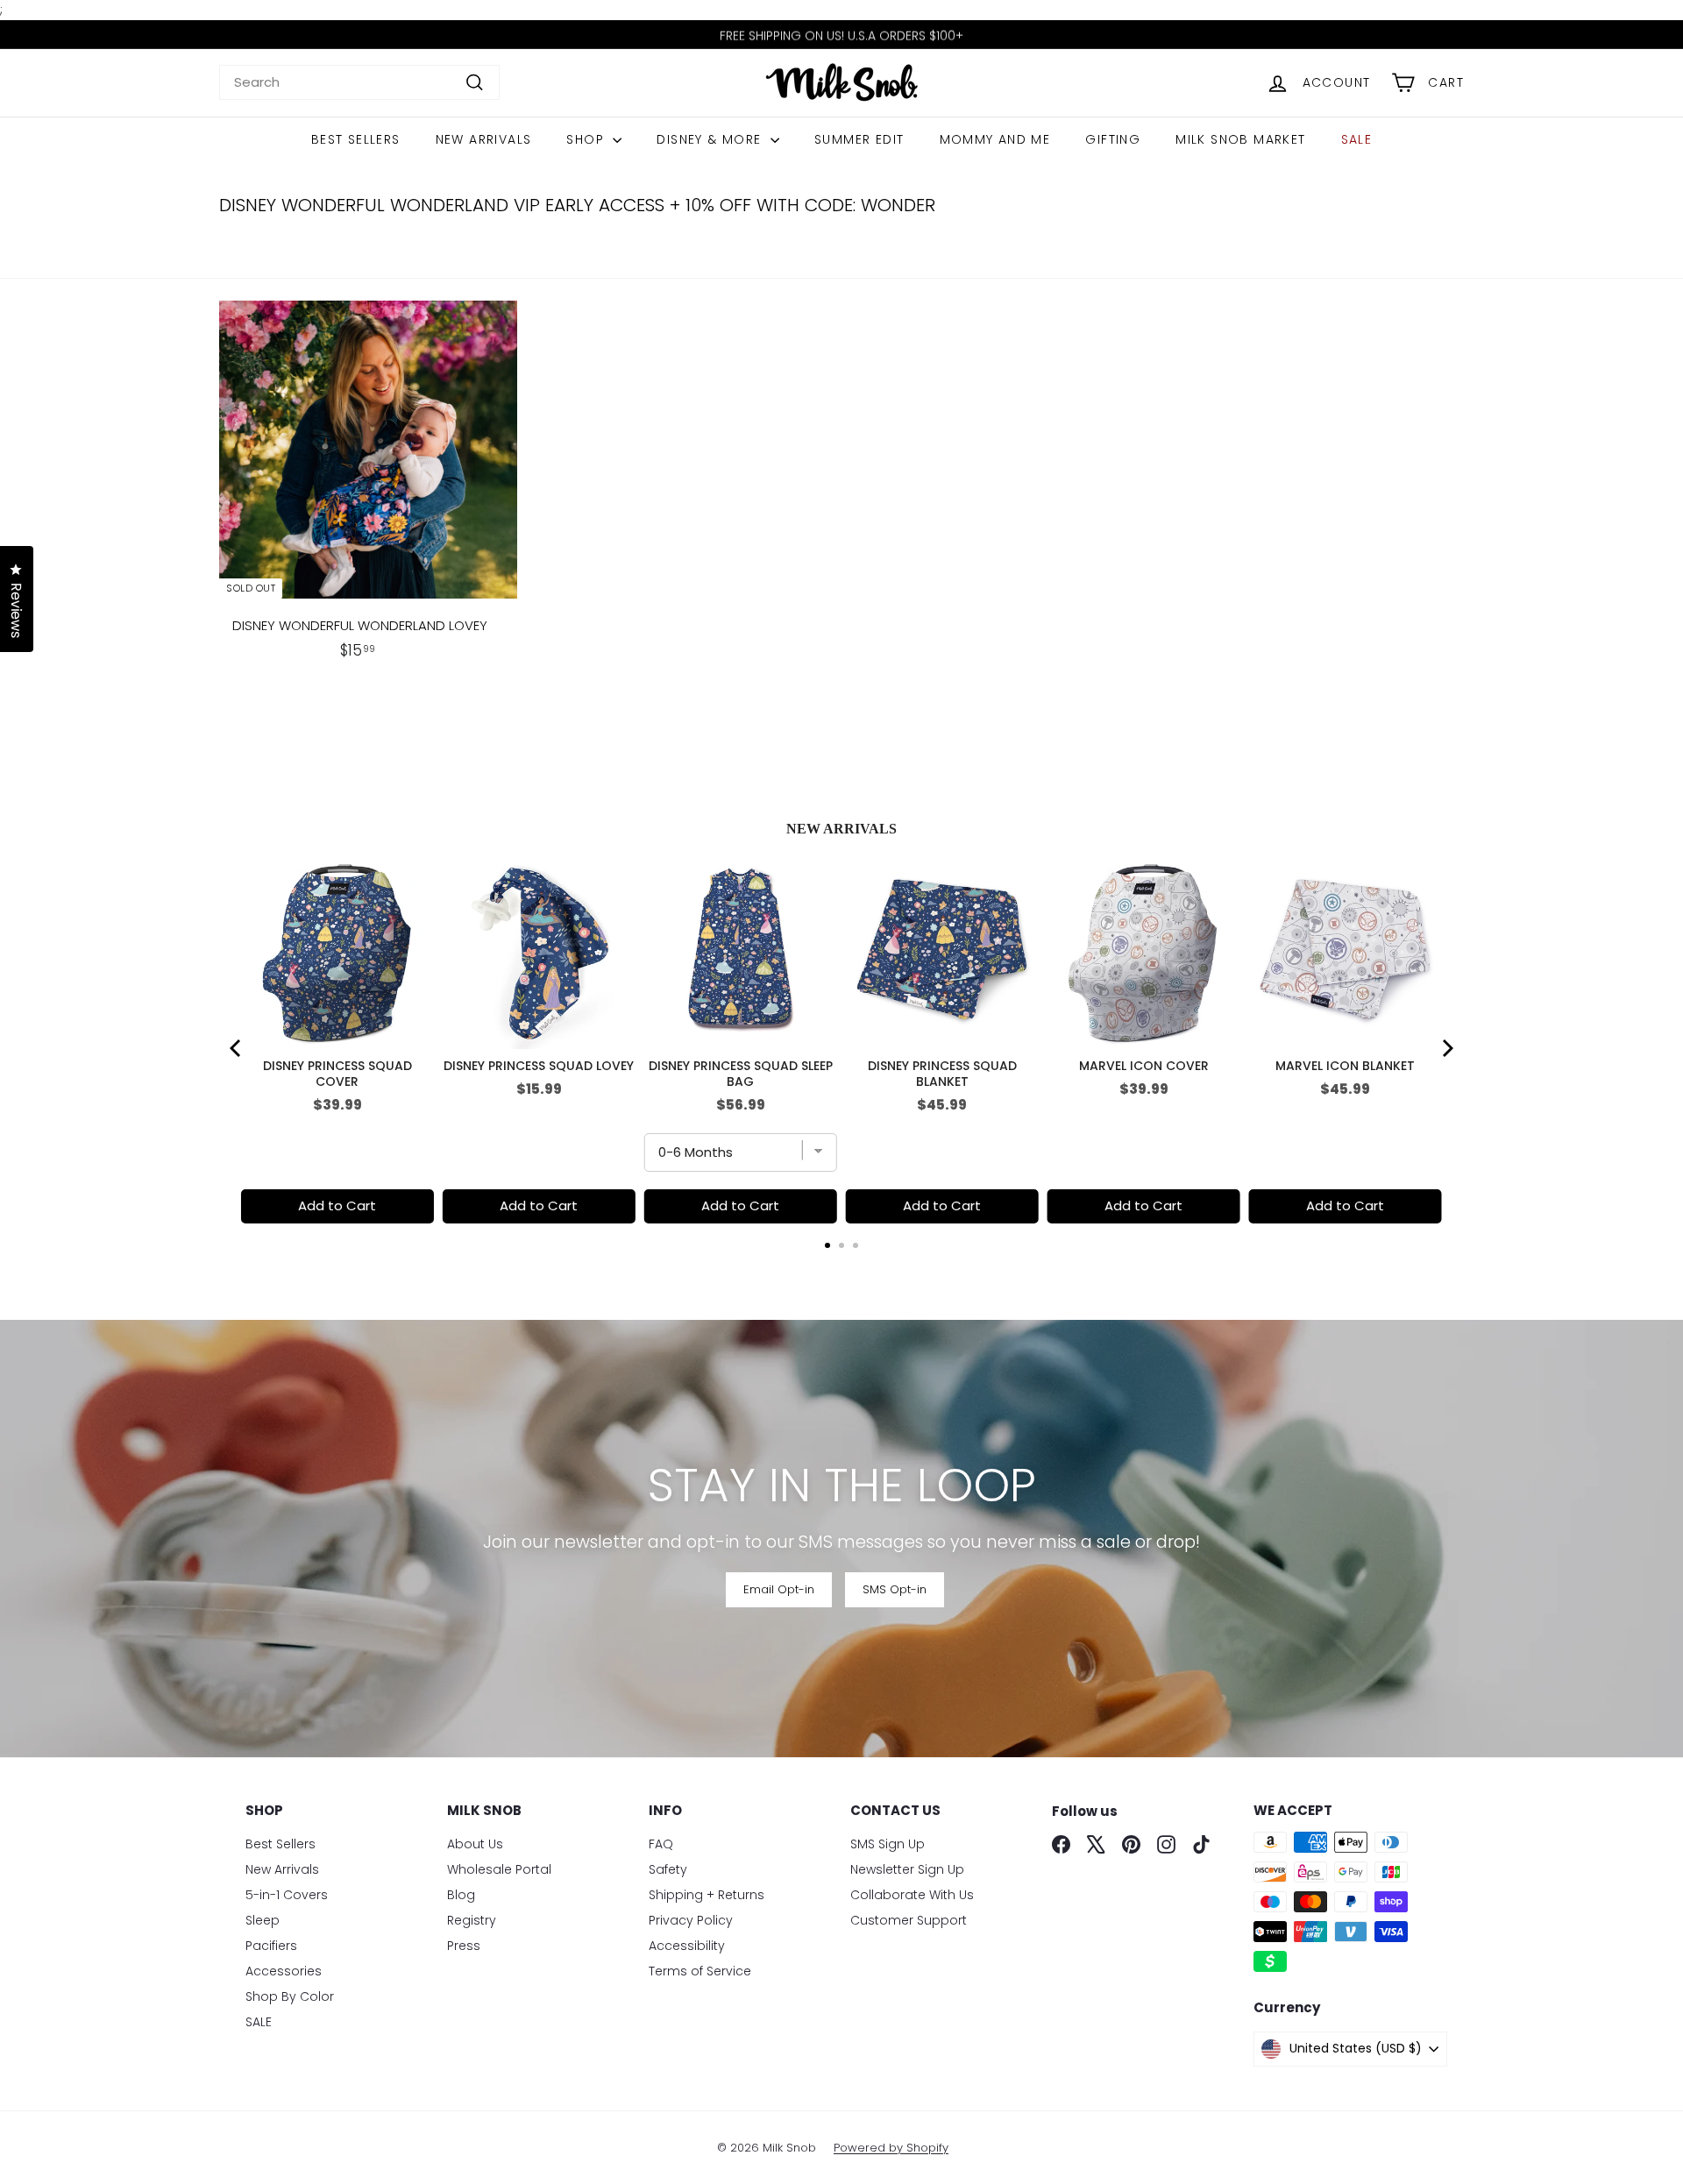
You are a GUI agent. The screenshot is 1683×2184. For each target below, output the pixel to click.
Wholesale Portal (499, 1869)
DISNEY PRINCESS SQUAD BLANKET (942, 1074)
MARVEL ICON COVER (1144, 1066)
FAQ (661, 1844)
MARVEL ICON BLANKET (1345, 1066)
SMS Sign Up (888, 1844)
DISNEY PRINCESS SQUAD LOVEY (539, 1066)
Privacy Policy (691, 1920)
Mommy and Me (995, 139)
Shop (587, 139)
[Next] (1446, 1048)
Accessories (284, 1971)
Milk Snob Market (1240, 139)
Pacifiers (271, 1946)
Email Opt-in (779, 1589)
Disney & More (711, 139)
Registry (472, 1920)
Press (464, 1946)
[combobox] (359, 83)
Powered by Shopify (891, 2148)
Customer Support (909, 1920)
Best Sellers (356, 139)
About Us (475, 1844)
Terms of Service (700, 1971)
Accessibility (687, 1946)
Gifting (1113, 139)
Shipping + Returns (707, 1895)
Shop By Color (290, 1996)
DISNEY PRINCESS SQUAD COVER (337, 1074)
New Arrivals (484, 139)
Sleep (263, 1920)
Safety (668, 1869)
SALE (1357, 139)
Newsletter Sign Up (907, 1869)
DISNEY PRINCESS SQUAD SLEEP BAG (741, 1074)
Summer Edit (859, 139)
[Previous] (237, 1048)
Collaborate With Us (912, 1895)
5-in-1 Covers (287, 1895)
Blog (461, 1895)
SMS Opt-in (895, 1589)
